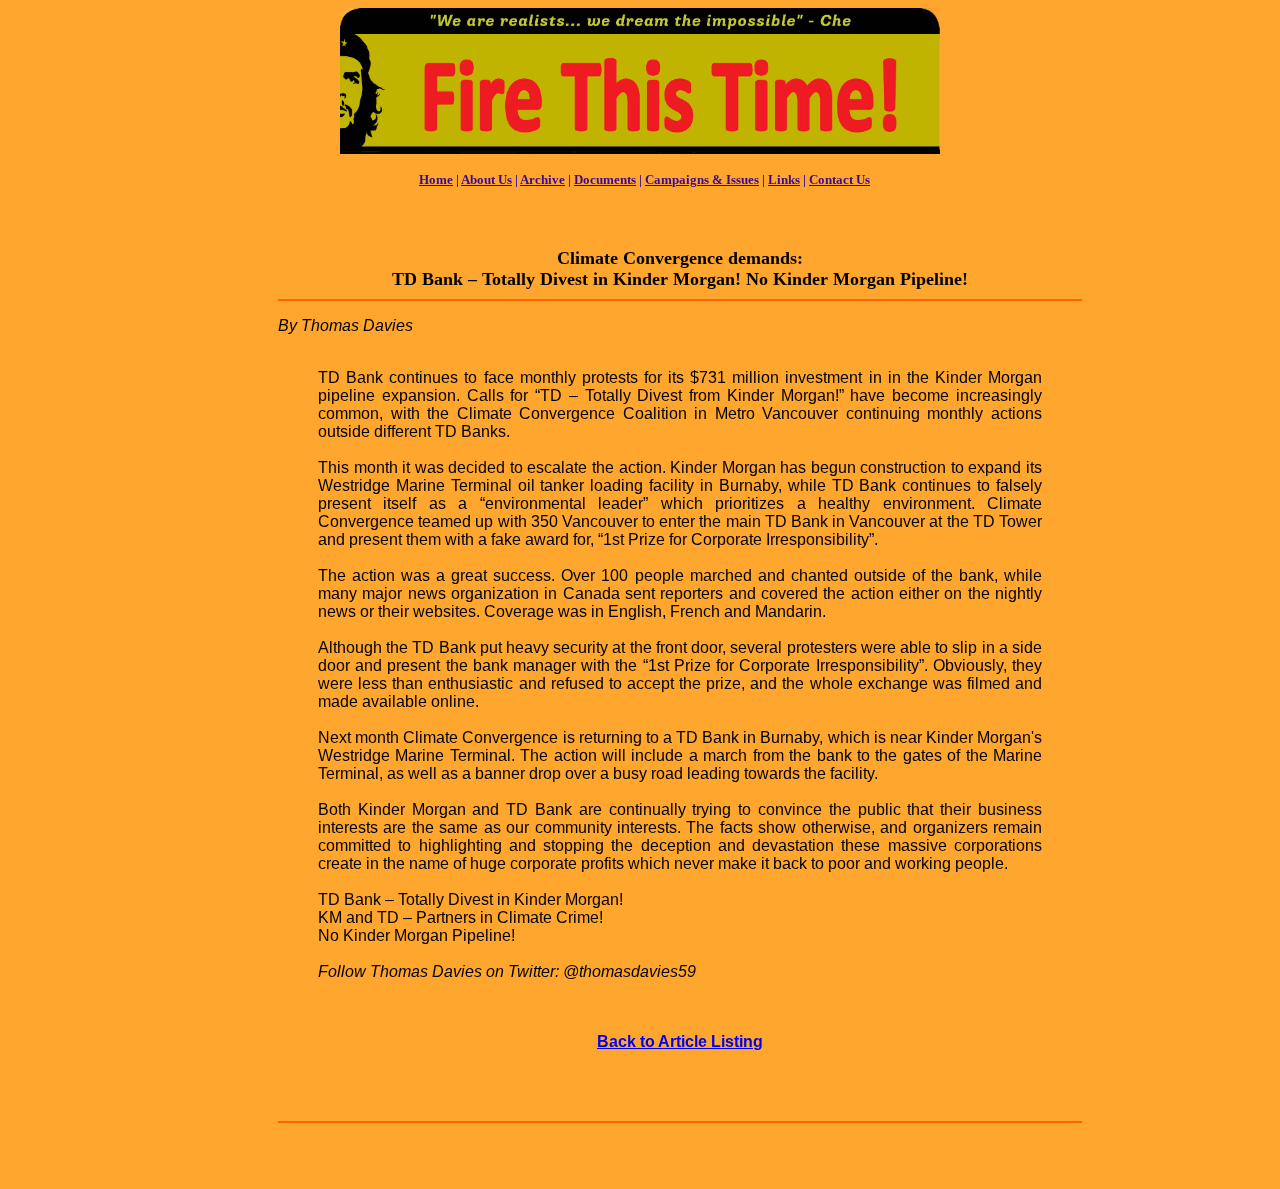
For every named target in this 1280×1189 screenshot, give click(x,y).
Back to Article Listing (680, 1041)
